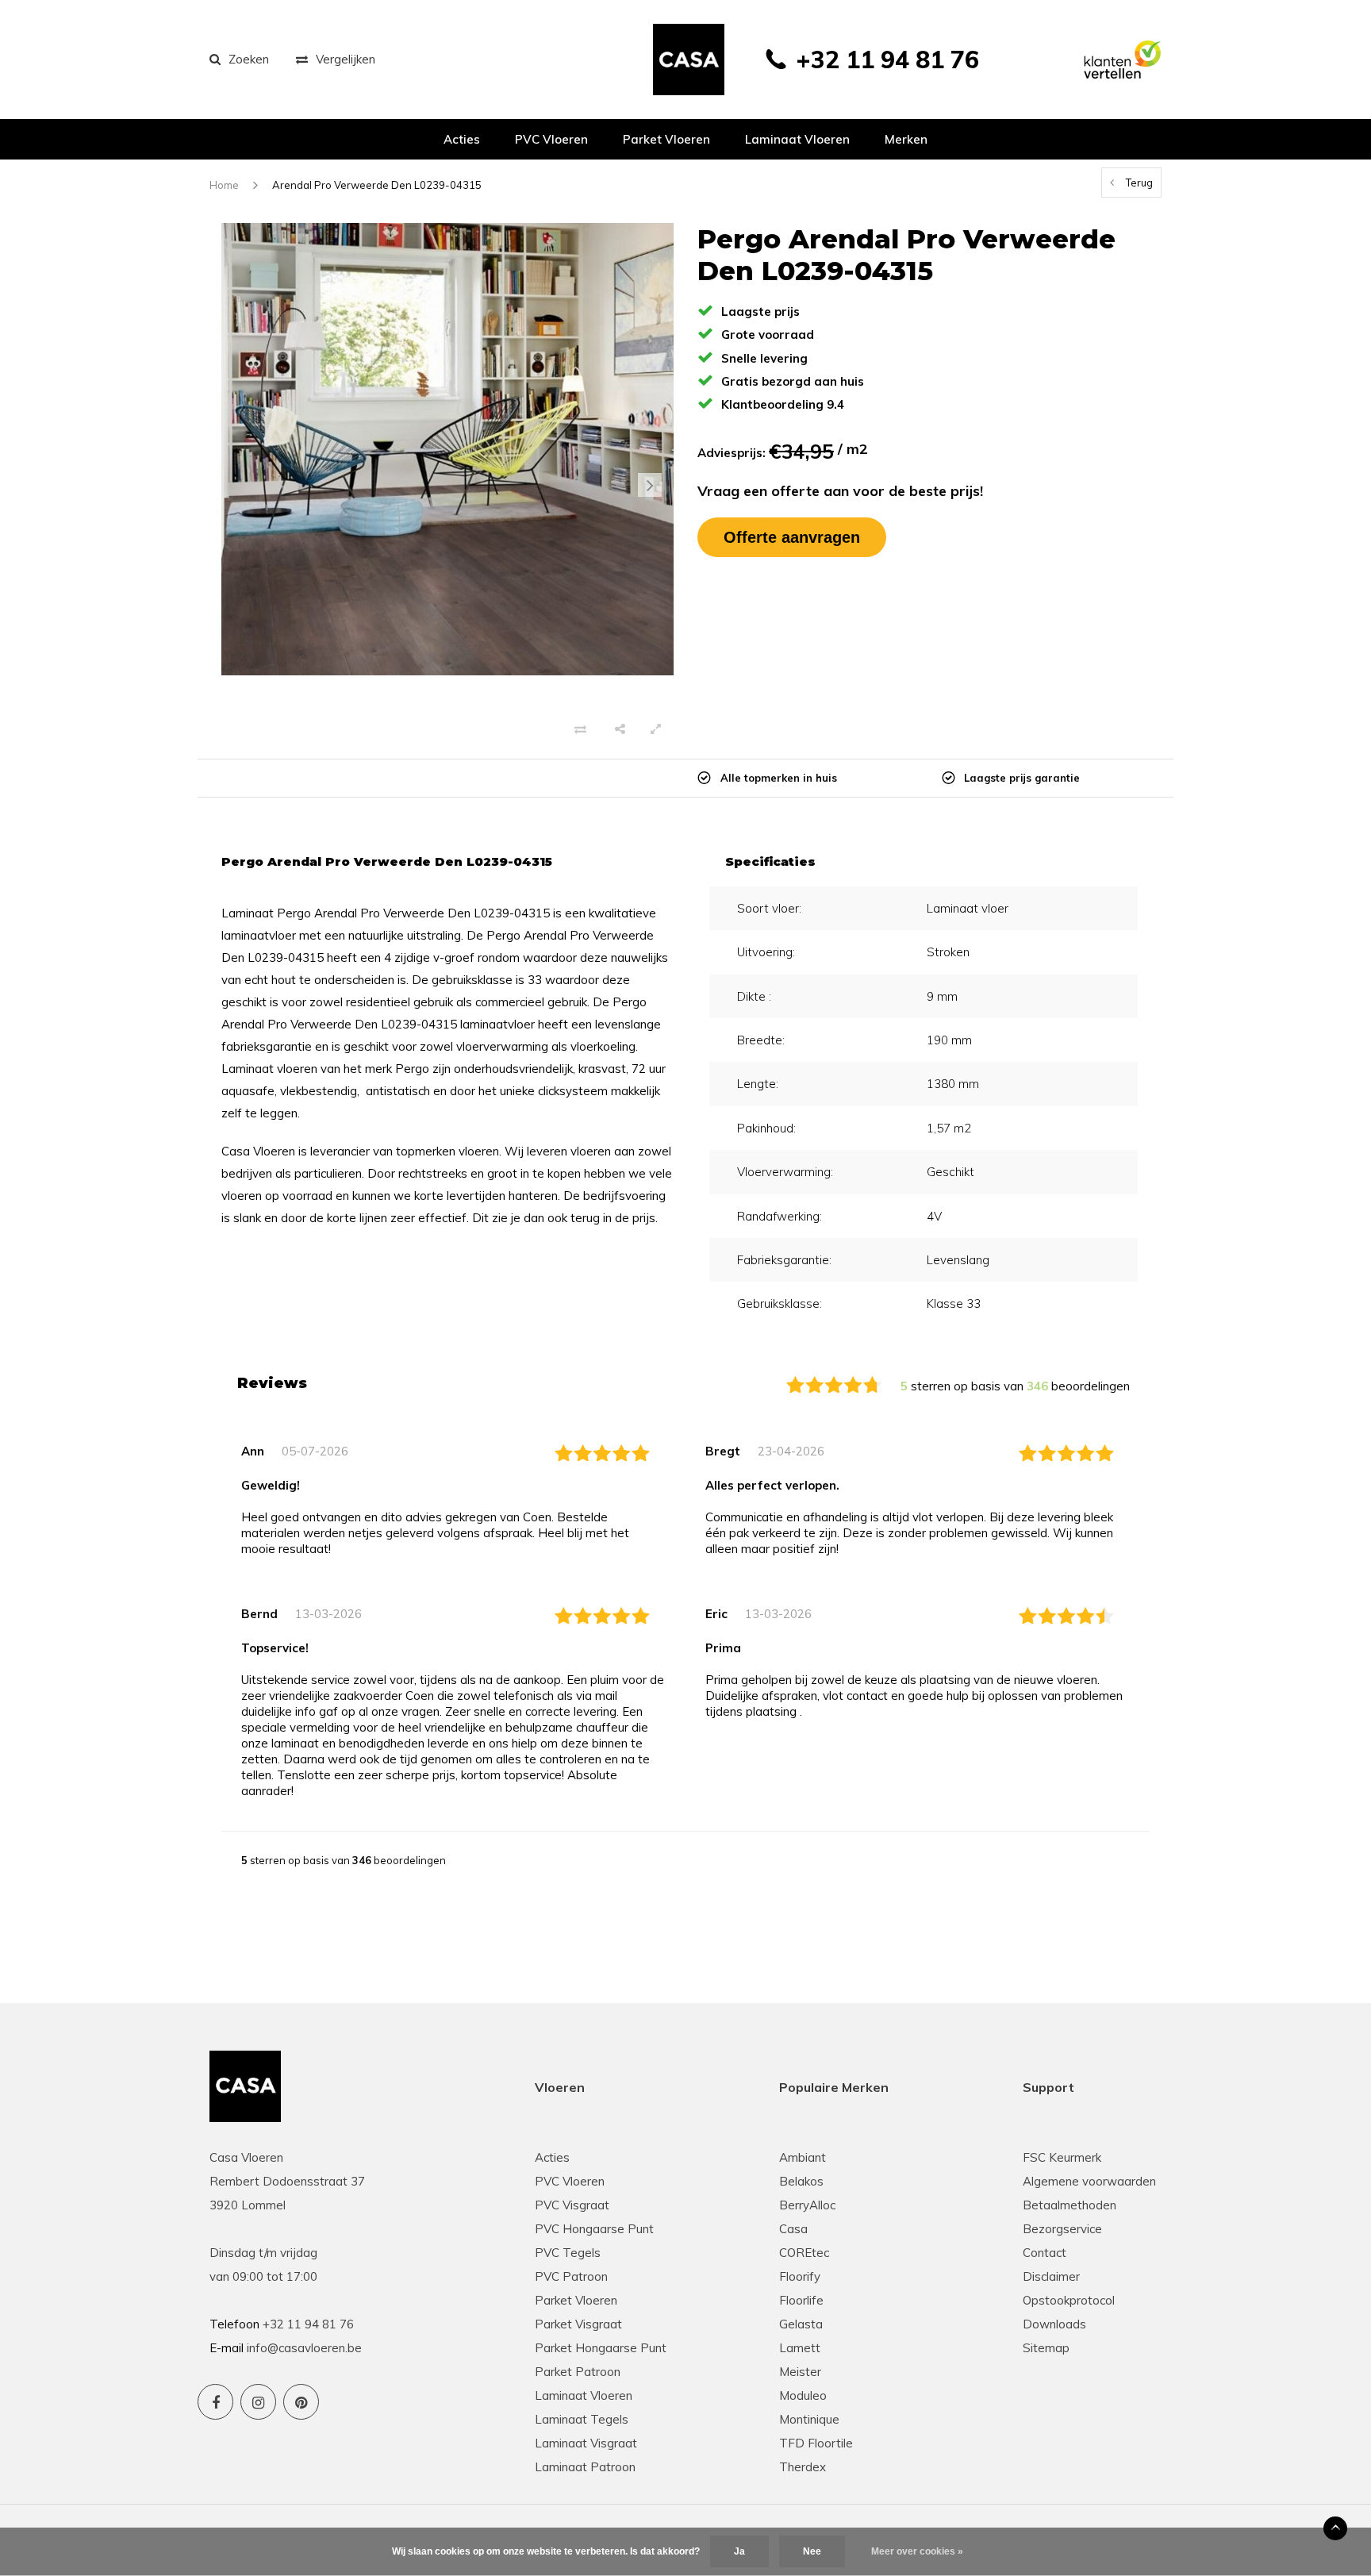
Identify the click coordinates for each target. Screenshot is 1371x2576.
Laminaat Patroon (585, 2467)
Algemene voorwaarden (1089, 2181)
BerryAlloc (807, 2205)
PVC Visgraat (572, 2205)
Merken (906, 139)
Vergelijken (346, 59)
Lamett (800, 2348)
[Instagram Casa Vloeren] (258, 2402)
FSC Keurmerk (1062, 2157)
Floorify (800, 2276)
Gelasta (801, 2324)
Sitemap (1046, 2348)
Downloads (1054, 2324)
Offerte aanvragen (792, 537)
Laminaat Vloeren (584, 2395)
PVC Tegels (568, 2253)
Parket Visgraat (578, 2324)
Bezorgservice (1062, 2229)
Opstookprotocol (1069, 2300)
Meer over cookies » (917, 2551)
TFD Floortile (816, 2443)
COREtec (804, 2253)
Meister (800, 2372)
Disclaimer (1051, 2276)
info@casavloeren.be (304, 2348)
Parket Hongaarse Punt (601, 2348)
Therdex (803, 2467)
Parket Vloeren (576, 2300)
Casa (793, 2229)
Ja (739, 2551)
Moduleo (803, 2395)
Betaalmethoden (1070, 2205)
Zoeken (249, 59)
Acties (462, 139)
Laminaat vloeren (797, 139)
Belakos (801, 2181)
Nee (812, 2551)
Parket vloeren (666, 139)
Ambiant (803, 2157)
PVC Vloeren (551, 139)
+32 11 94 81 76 (887, 60)
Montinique (809, 2419)
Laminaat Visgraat (586, 2443)
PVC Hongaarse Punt (594, 2229)
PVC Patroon (571, 2276)
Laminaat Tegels (582, 2419)
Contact (1045, 2253)
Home (224, 185)
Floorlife (801, 2300)
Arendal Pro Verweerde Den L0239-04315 (377, 185)
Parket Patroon (578, 2372)
